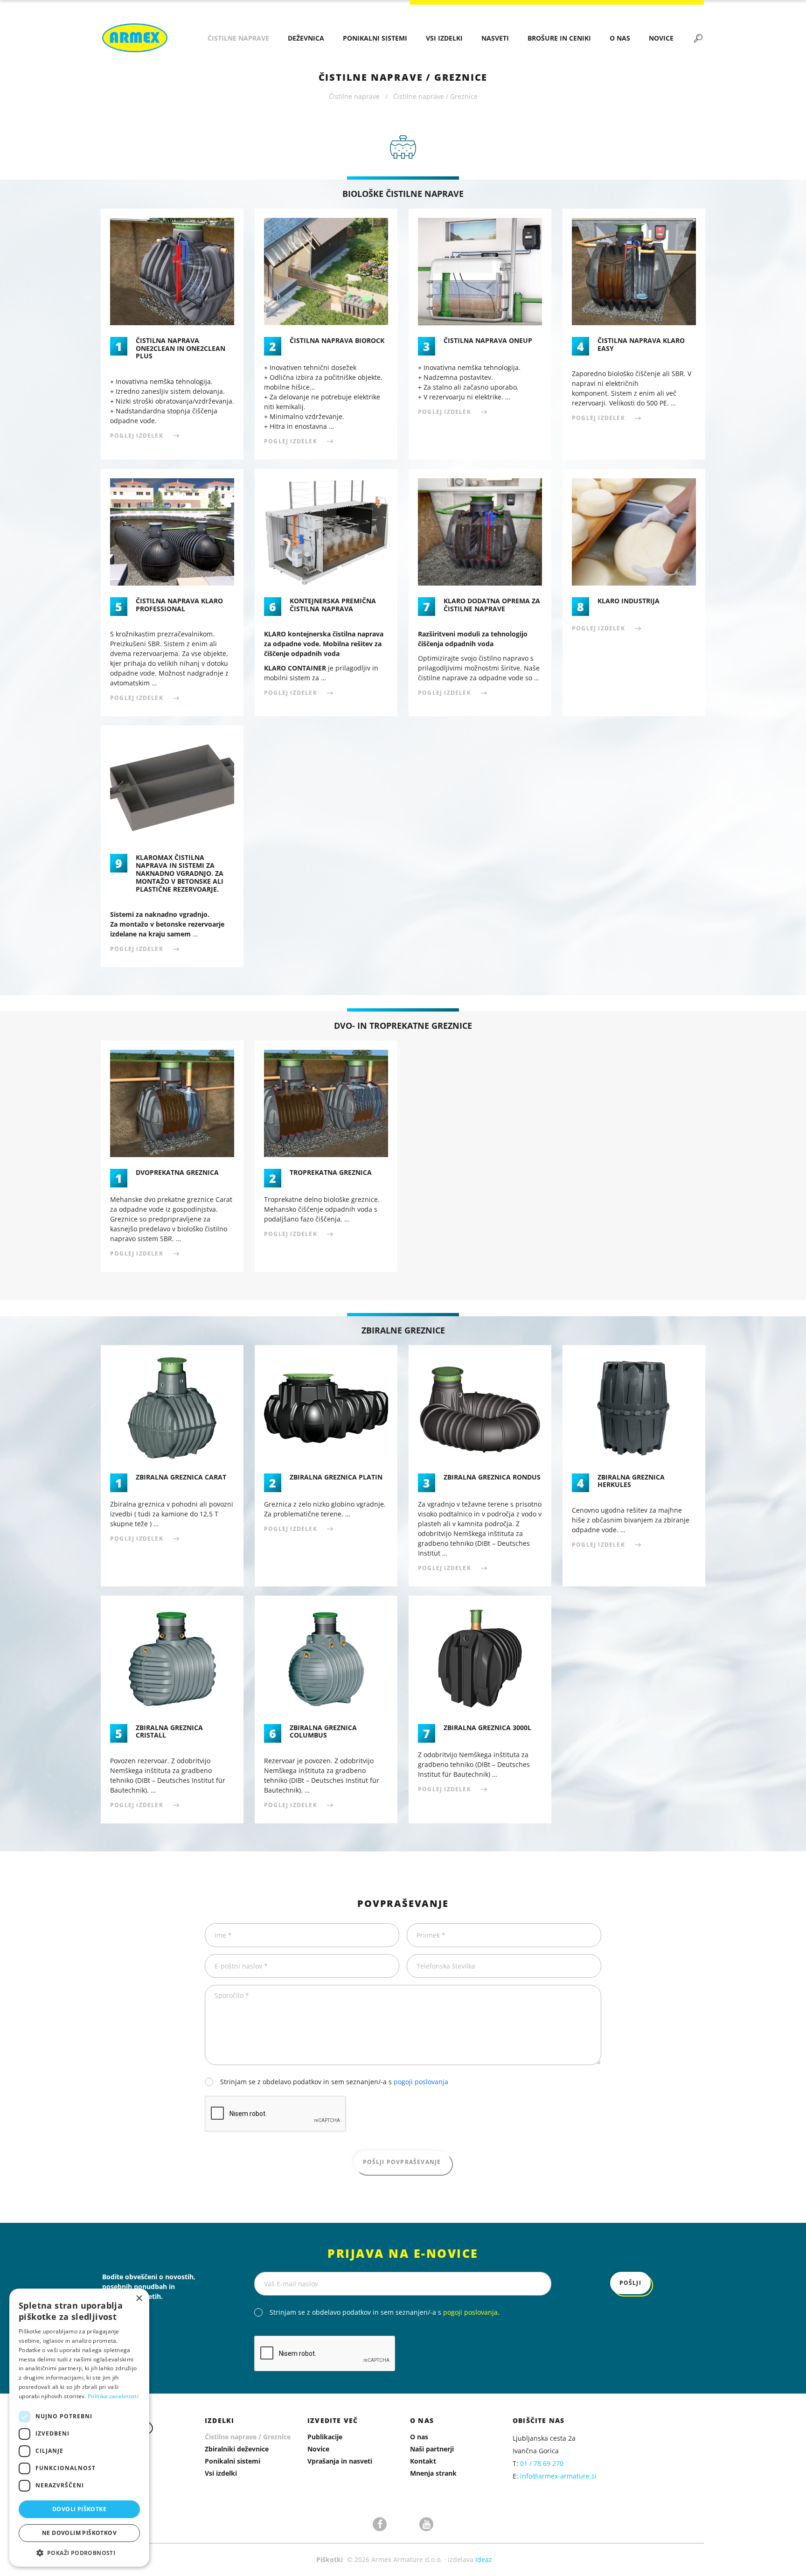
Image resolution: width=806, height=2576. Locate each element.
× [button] (139, 2299)
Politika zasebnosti (113, 2396)
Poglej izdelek (137, 436)
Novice (661, 38)
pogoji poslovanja (421, 2082)
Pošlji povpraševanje (402, 2162)
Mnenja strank (433, 2473)
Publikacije (325, 2437)
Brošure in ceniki (559, 38)
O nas (620, 38)
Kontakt (423, 2461)
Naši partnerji (432, 2449)
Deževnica (306, 38)
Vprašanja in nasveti (340, 2461)
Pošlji (630, 2283)
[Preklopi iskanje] (698, 38)
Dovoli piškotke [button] (79, 2509)
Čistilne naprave (238, 38)
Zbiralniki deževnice (237, 2449)
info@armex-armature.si (558, 2476)
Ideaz (484, 2559)
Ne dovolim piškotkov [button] (79, 2533)
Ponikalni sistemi (375, 38)
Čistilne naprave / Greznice (248, 2437)
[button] (79, 2553)
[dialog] (79, 2428)
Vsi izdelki (444, 38)
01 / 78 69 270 (542, 2463)
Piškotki (330, 2559)
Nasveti (495, 38)
